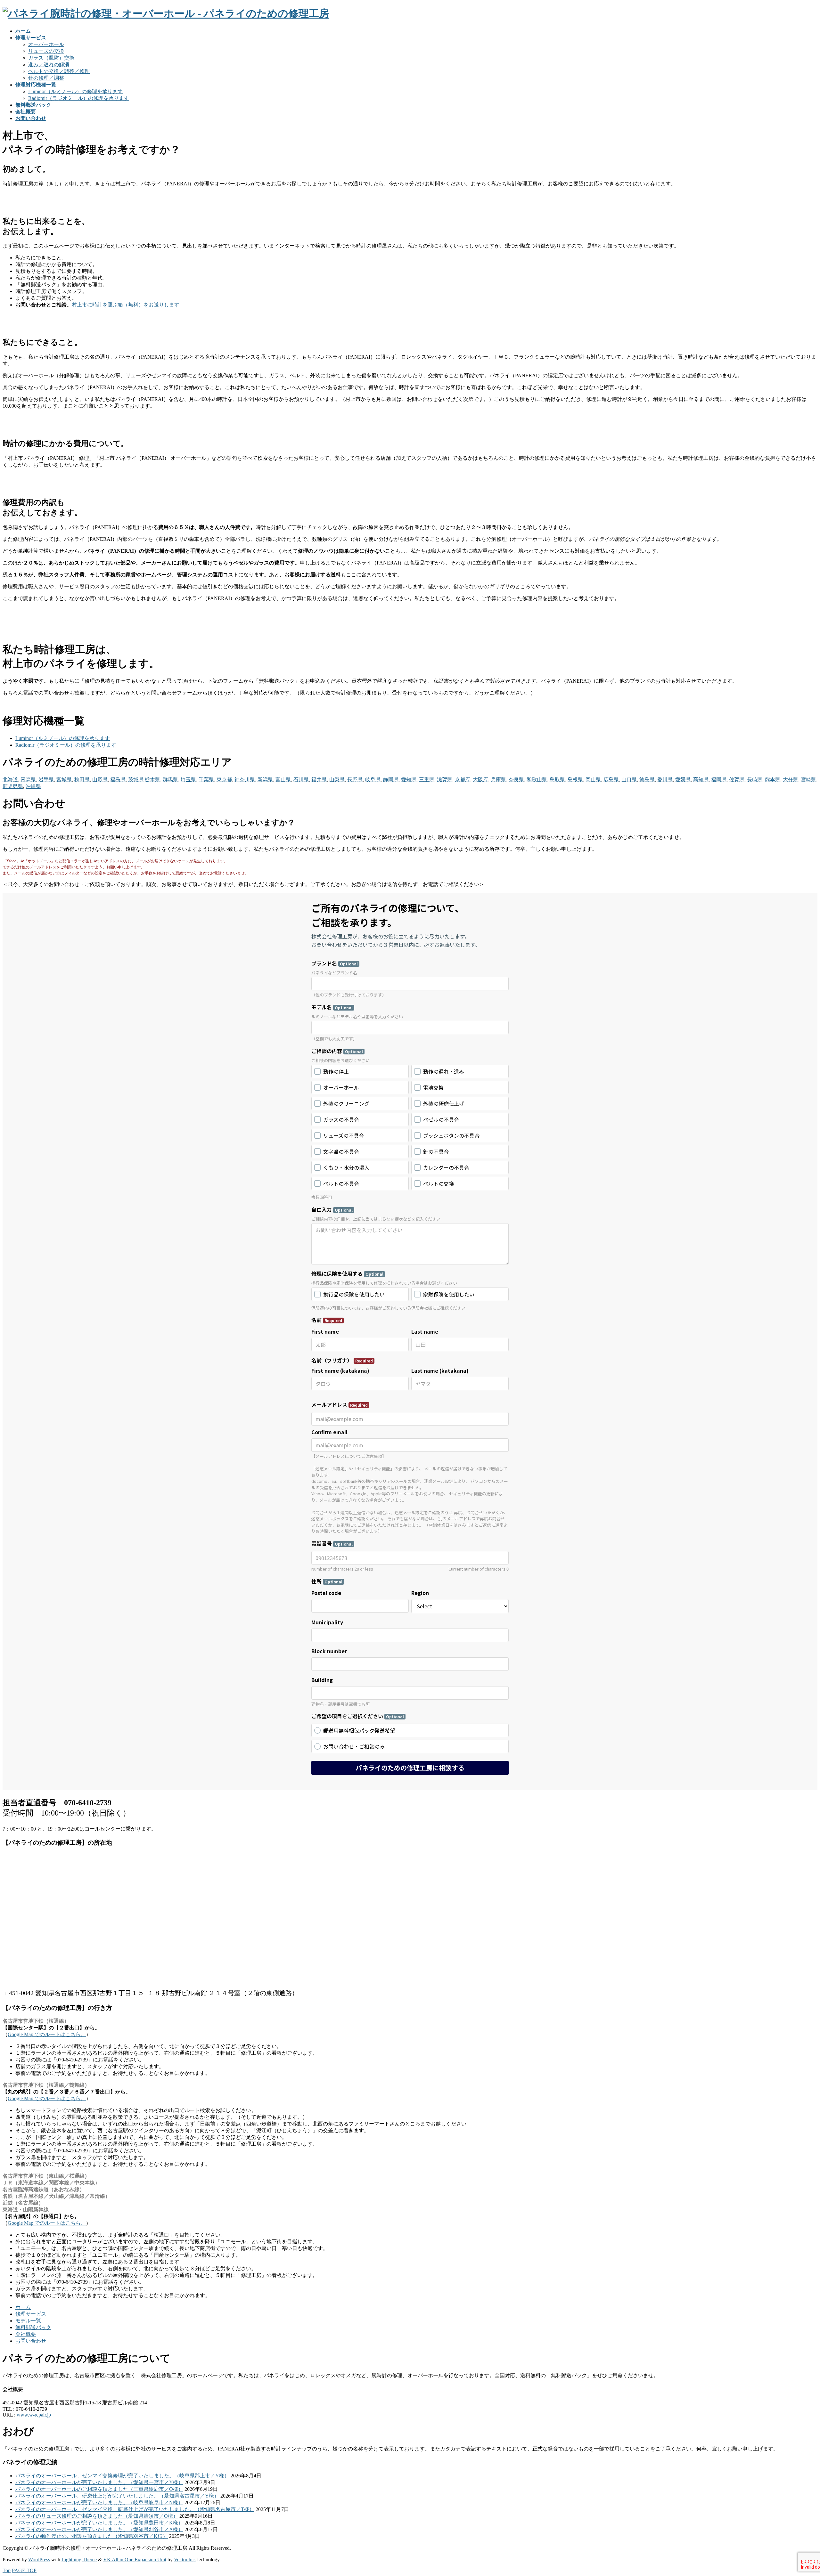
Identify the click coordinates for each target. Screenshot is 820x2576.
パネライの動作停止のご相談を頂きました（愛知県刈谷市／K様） (92, 2536)
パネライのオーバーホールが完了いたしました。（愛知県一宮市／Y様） (99, 2482)
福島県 (118, 780)
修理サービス (31, 2314)
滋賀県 (445, 780)
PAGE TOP (24, 2570)
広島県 (611, 780)
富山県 (283, 780)
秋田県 (82, 780)
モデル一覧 (28, 2321)
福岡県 (719, 780)
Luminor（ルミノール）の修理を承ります (75, 91)
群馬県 (170, 780)
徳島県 (647, 780)
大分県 (791, 780)
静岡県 (391, 780)
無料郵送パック (33, 2327)
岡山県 (593, 780)
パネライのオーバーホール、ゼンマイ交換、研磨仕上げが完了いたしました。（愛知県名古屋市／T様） (135, 2509)
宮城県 (64, 780)
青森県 (28, 780)
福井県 (319, 780)
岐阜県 (373, 780)
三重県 (427, 780)
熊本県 (773, 780)
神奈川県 (245, 780)
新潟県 (265, 780)
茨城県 (136, 780)
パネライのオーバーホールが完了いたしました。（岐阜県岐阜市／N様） (99, 2503)
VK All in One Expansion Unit (135, 2560)
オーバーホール (46, 44)
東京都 (224, 780)
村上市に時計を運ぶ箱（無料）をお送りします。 (128, 305)
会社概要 (26, 2334)
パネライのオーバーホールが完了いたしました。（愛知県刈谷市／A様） (99, 2529)
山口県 (629, 780)
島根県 (575, 780)
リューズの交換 (46, 51)
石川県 (301, 780)
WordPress (39, 2560)
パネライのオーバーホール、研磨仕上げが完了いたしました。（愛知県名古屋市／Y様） (117, 2496)
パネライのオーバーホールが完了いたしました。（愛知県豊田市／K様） (99, 2523)
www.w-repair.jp (34, 2415)
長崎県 (755, 780)
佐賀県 (737, 780)
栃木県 (152, 780)
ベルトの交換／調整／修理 (59, 71)
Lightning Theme (79, 2560)
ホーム (23, 2307)
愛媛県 (683, 780)
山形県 (100, 780)
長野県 (355, 780)
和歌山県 (537, 780)
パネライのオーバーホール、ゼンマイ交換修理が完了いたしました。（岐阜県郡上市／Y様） (122, 2476)
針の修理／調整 (46, 78)
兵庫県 (498, 780)
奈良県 (516, 780)
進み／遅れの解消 (49, 65)
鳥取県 (557, 780)
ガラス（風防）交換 (51, 58)
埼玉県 (188, 780)
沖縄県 (33, 786)
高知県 (701, 780)
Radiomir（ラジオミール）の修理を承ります (79, 98)
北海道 (10, 780)
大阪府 (480, 780)
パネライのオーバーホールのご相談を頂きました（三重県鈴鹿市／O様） (99, 2489)
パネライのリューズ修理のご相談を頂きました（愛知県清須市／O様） (97, 2516)
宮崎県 (808, 780)
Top (7, 2570)
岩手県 (46, 780)
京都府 (463, 780)
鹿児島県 (13, 786)
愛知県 (409, 780)
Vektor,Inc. (185, 2560)
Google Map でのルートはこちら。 (47, 2034)
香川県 (665, 780)
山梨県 (337, 780)
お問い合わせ (31, 2341)
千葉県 (206, 780)
